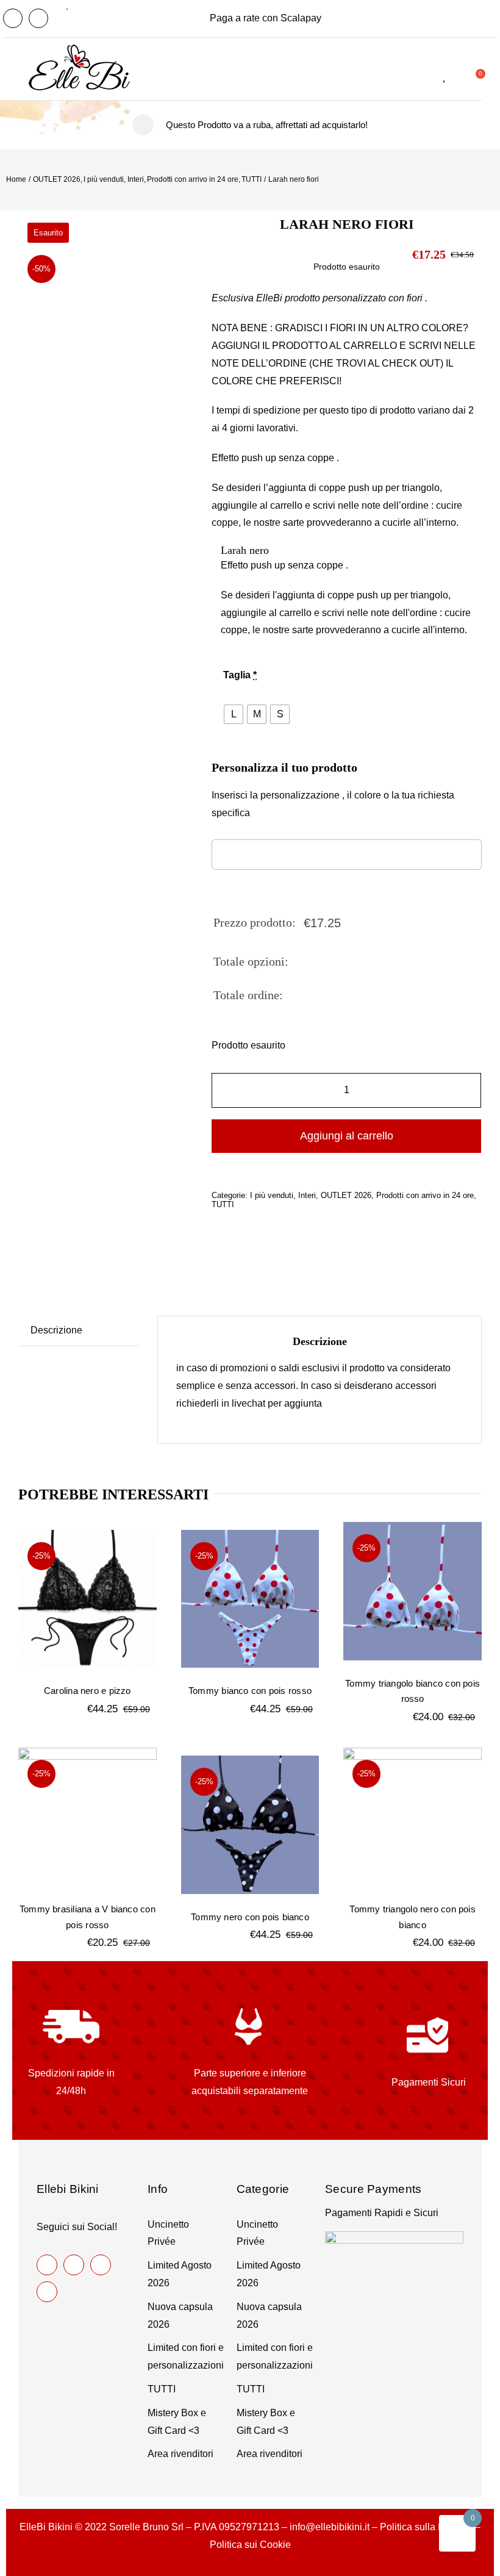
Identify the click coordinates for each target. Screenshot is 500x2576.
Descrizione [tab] (56, 1330)
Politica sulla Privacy (425, 2527)
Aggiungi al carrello (347, 1136)
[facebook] (13, 18)
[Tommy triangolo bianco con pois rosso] (412, 1591)
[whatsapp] (47, 2292)
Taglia (240, 675)
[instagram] (38, 18)
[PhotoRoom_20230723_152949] (105, 384)
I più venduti (272, 1195)
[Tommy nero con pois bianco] (250, 1825)
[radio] (234, 714)
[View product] (280, 551)
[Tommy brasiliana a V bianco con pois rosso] (87, 1817)
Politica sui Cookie (250, 2545)
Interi (307, 1195)
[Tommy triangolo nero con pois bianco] (412, 1817)
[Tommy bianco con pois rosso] (250, 1599)
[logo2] (77, 49)
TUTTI (223, 1204)
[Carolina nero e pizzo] (87, 1599)
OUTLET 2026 (346, 1195)
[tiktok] (101, 2265)
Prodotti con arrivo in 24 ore (425, 1195)
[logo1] (79, 65)
